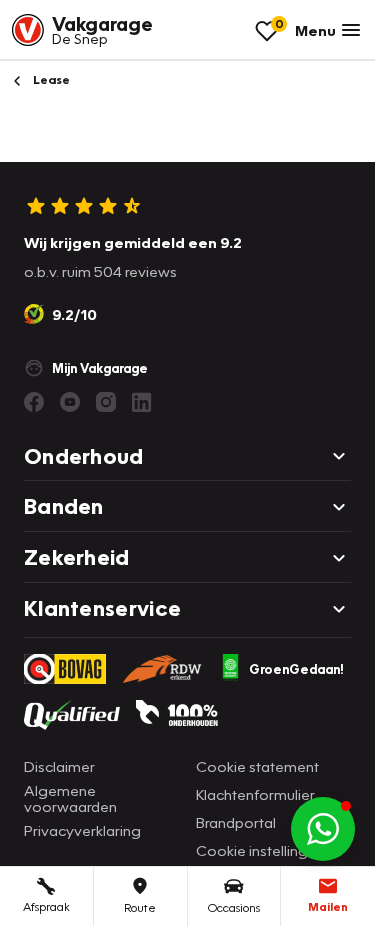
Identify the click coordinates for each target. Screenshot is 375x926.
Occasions (234, 907)
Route (140, 907)
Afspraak (46, 906)
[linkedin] (142, 402)
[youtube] (70, 402)
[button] (323, 829)
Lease (50, 79)
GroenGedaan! (296, 669)
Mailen (328, 906)
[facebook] (34, 402)
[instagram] (106, 402)
